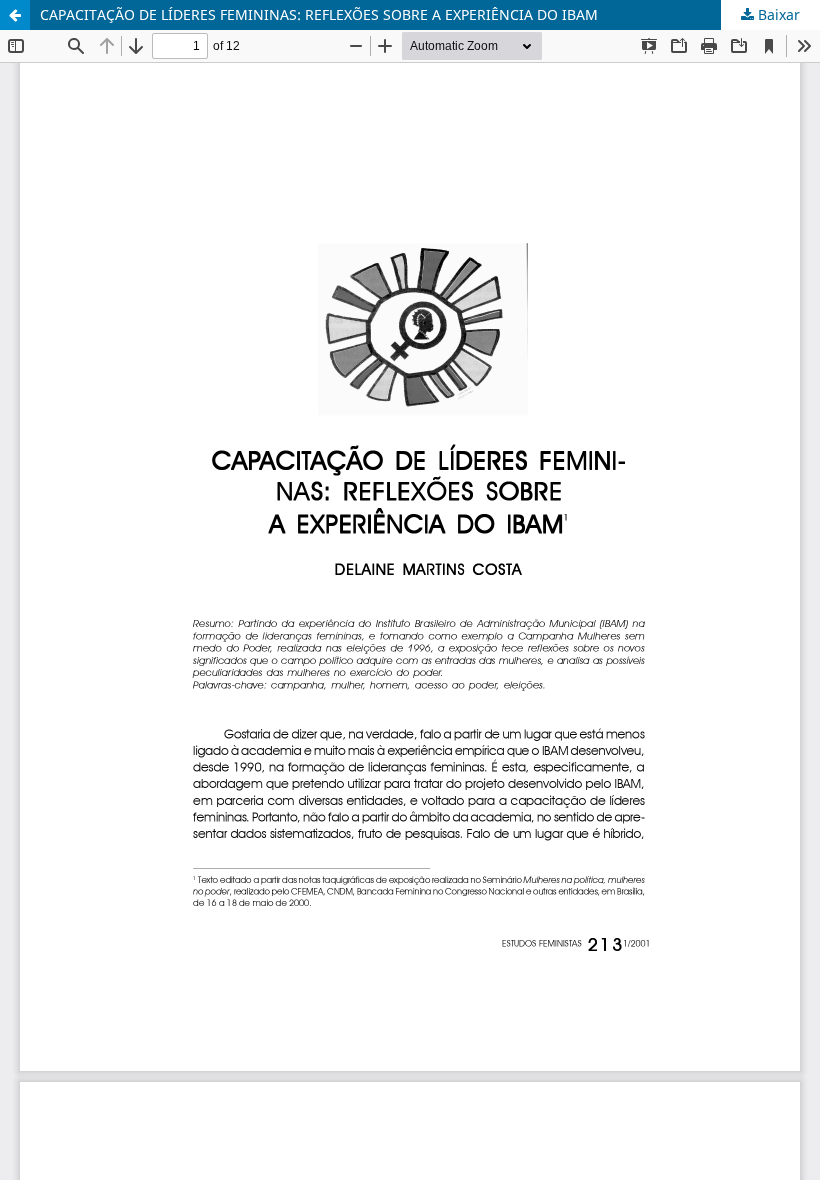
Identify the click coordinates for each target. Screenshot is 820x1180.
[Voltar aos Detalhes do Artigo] (15, 15)
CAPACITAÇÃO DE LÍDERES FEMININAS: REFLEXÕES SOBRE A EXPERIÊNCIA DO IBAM (319, 14)
